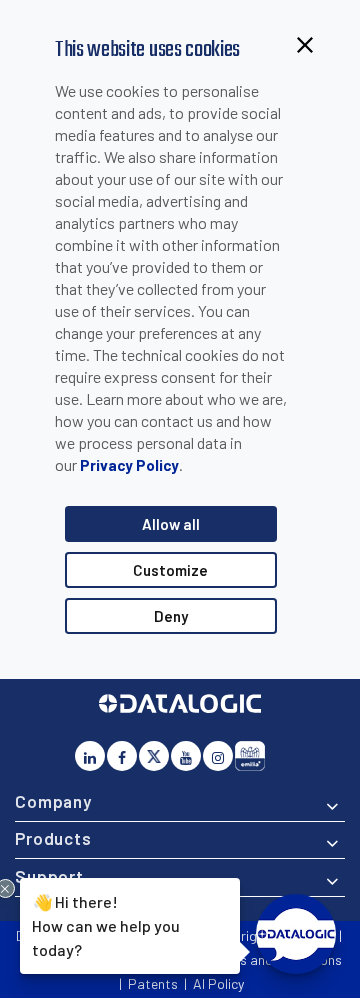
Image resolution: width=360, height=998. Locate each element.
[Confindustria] (250, 756)
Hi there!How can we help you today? (106, 924)
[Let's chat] (296, 934)
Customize (170, 570)
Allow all (171, 524)
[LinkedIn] (90, 756)
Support (49, 876)
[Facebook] (122, 756)
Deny (171, 616)
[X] (154, 756)
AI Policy (218, 983)
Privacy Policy (129, 465)
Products (53, 838)
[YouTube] (186, 756)
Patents (153, 983)
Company (53, 801)
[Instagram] (218, 756)
